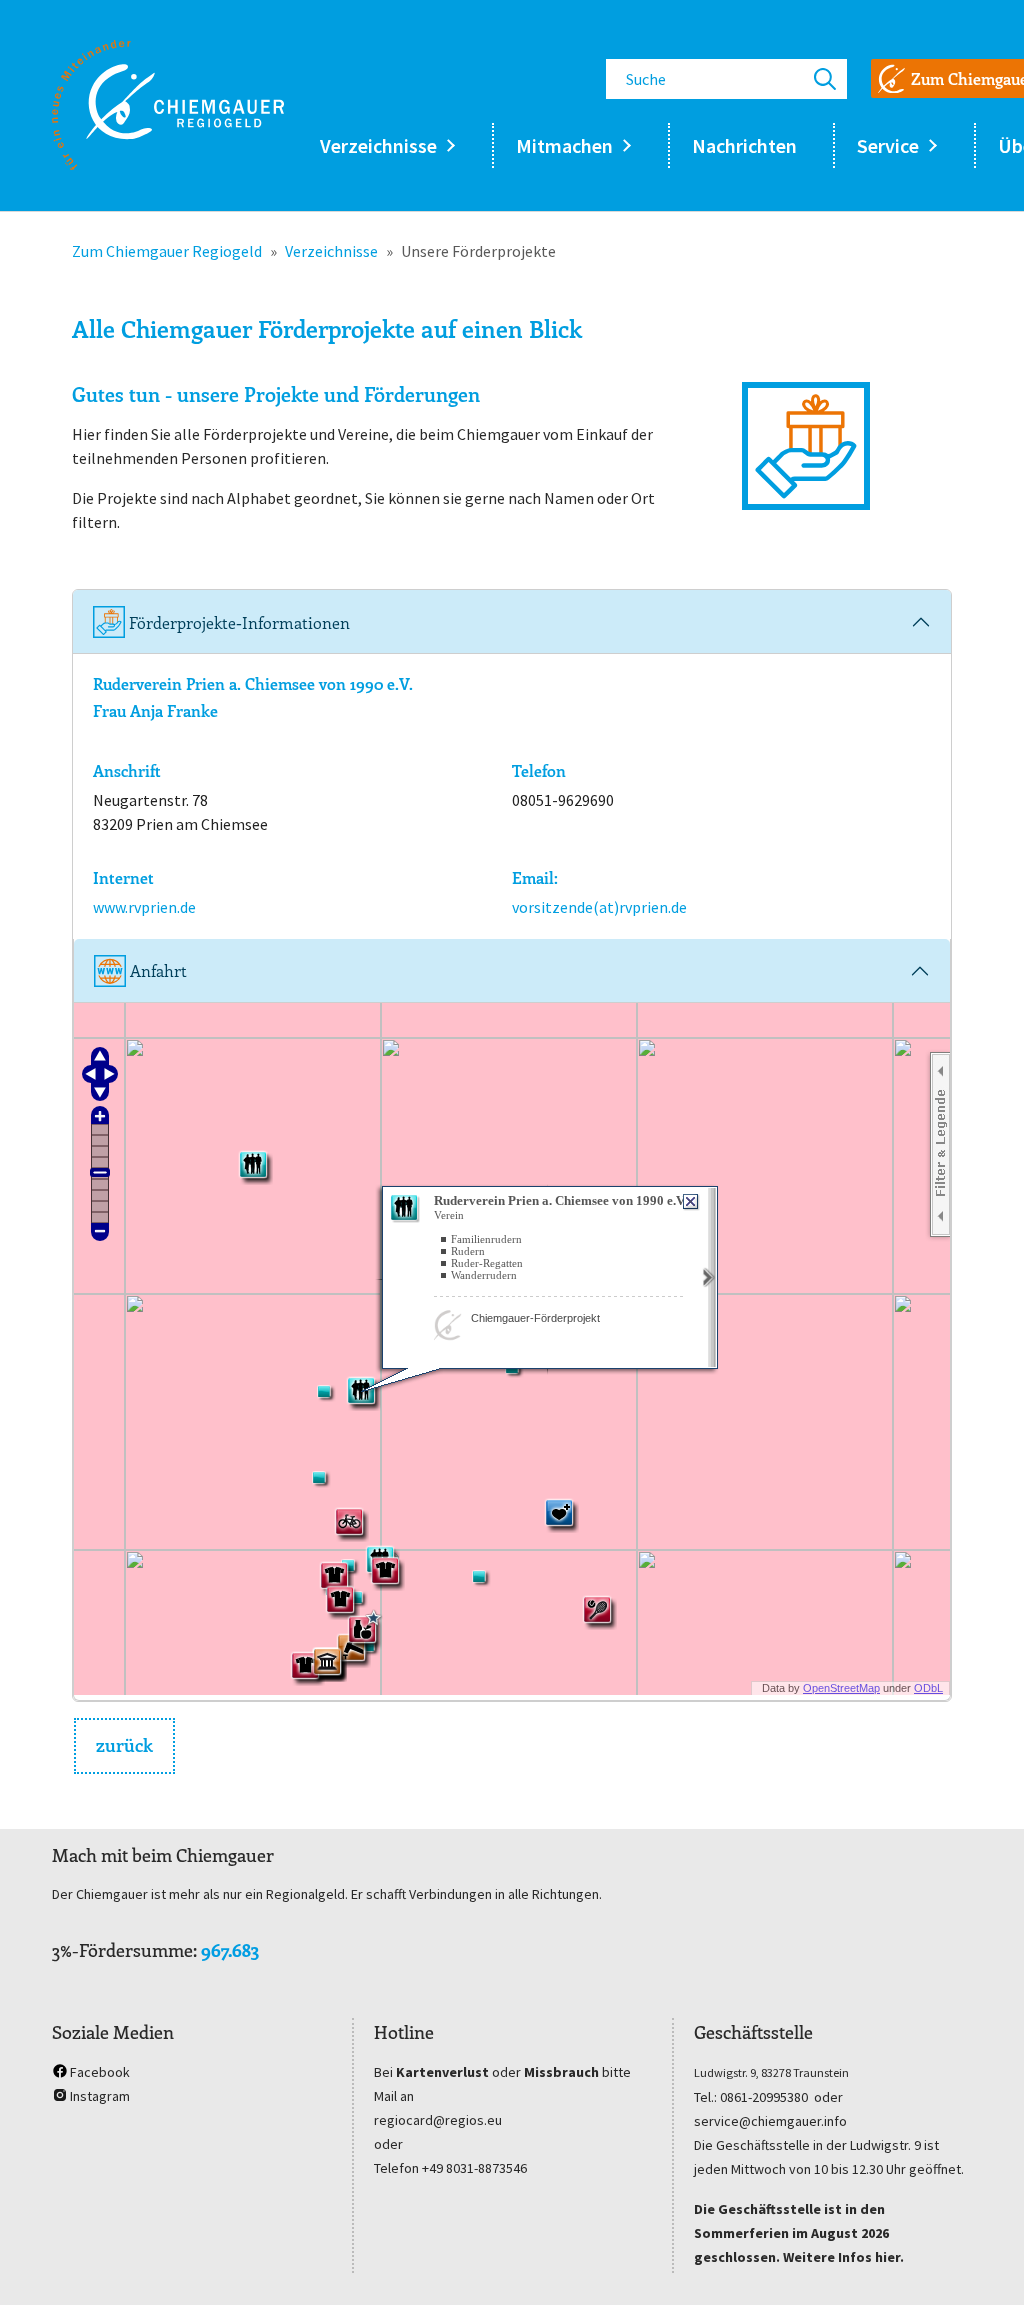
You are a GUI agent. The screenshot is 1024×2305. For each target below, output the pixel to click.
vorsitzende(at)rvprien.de (599, 907)
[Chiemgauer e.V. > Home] (168, 105)
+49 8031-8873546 (474, 2168)
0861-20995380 (764, 2097)
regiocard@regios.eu (438, 2120)
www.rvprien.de (144, 907)
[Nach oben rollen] (980, 2261)
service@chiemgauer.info (770, 2121)
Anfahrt (156, 970)
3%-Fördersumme (122, 1950)
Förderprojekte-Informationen (237, 622)
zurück (124, 1745)
